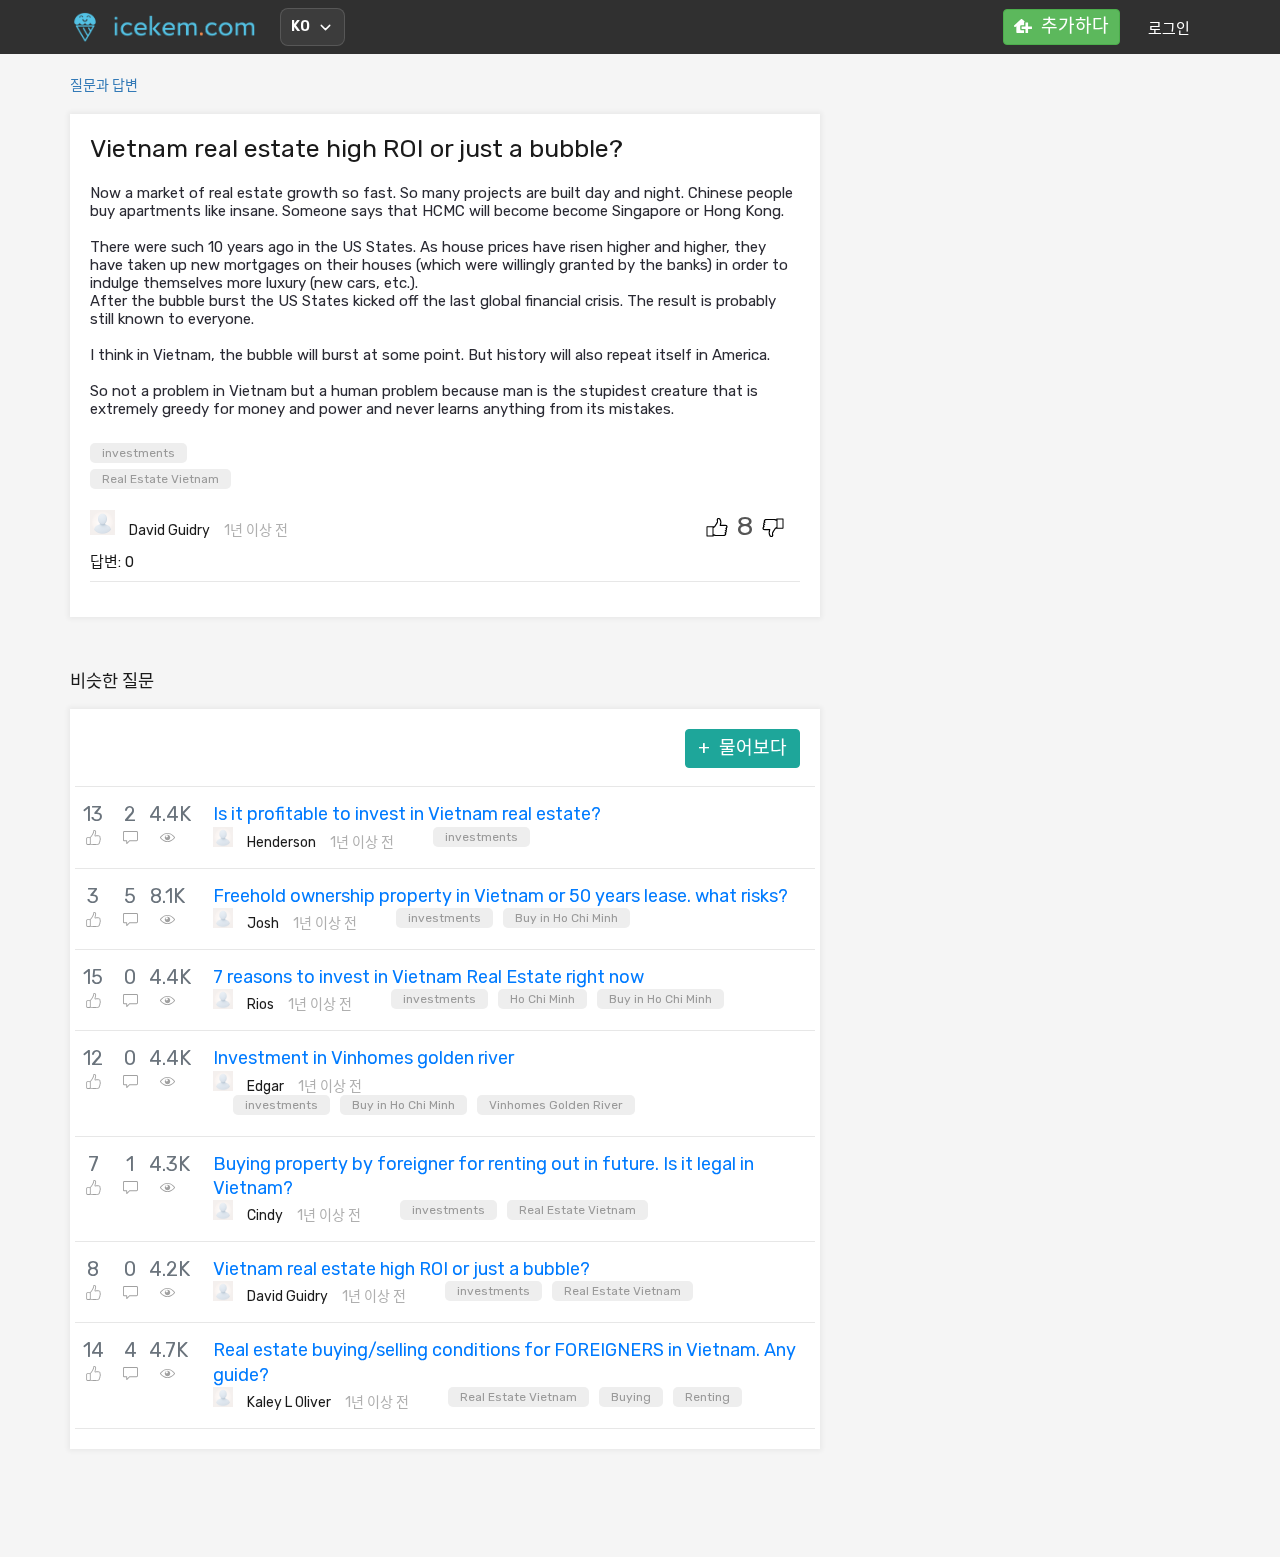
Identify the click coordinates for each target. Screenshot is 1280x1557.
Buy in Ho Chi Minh (566, 918)
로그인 (1169, 29)
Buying (631, 1397)
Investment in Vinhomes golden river (363, 1058)
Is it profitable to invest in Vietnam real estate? (407, 814)
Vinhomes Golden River (556, 1105)
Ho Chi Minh (542, 999)
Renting (707, 1397)
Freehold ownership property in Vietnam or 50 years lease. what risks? (500, 896)
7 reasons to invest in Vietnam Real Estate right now (428, 977)
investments (138, 453)
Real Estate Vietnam (160, 479)
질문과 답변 (104, 85)
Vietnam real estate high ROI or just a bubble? (401, 1269)
